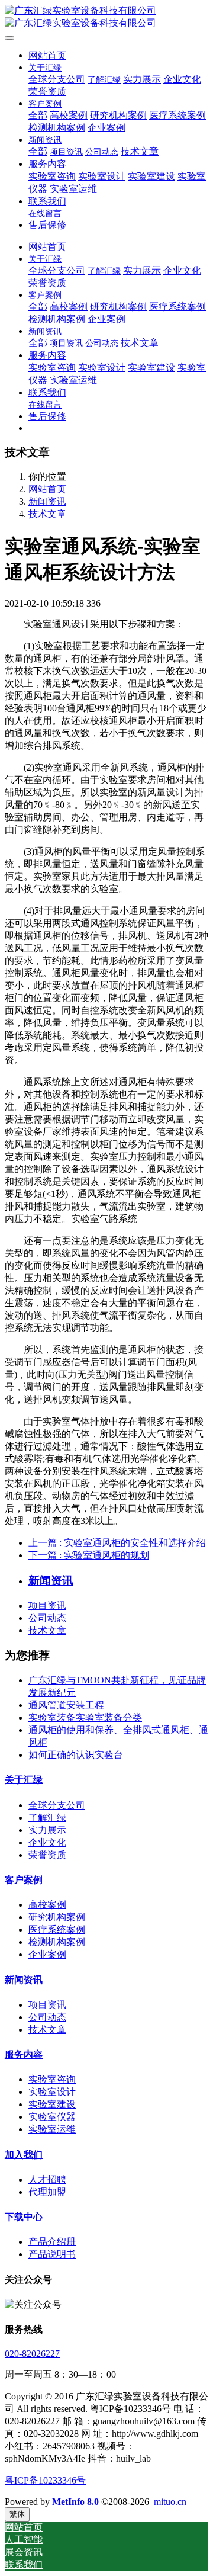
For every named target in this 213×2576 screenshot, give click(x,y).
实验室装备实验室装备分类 (85, 1717)
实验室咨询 (52, 2079)
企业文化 (47, 1842)
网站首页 (47, 55)
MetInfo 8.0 (75, 2502)
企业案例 (47, 1954)
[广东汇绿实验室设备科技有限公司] (106, 17)
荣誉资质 (47, 1855)
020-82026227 (32, 2354)
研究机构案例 (57, 1917)
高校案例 (47, 1905)
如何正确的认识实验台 (76, 1755)
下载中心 (24, 2217)
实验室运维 (52, 2129)
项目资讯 (47, 1605)
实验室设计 (52, 2092)
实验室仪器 (52, 2117)
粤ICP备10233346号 (45, 2480)
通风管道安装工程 (66, 1705)
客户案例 (24, 1880)
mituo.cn (170, 2502)
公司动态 (47, 1618)
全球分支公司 (57, 1805)
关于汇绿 (24, 1780)
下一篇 (89, 1555)
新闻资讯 (47, 501)
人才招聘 (47, 2179)
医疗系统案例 (57, 1929)
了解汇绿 (47, 1818)
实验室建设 (52, 2104)
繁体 (17, 2514)
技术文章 (47, 514)
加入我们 (24, 2155)
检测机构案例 (57, 1942)
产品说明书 (52, 2254)
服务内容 (24, 2054)
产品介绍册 (52, 2242)
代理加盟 (47, 2192)
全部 (38, 115)
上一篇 (117, 1543)
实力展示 (47, 1830)
